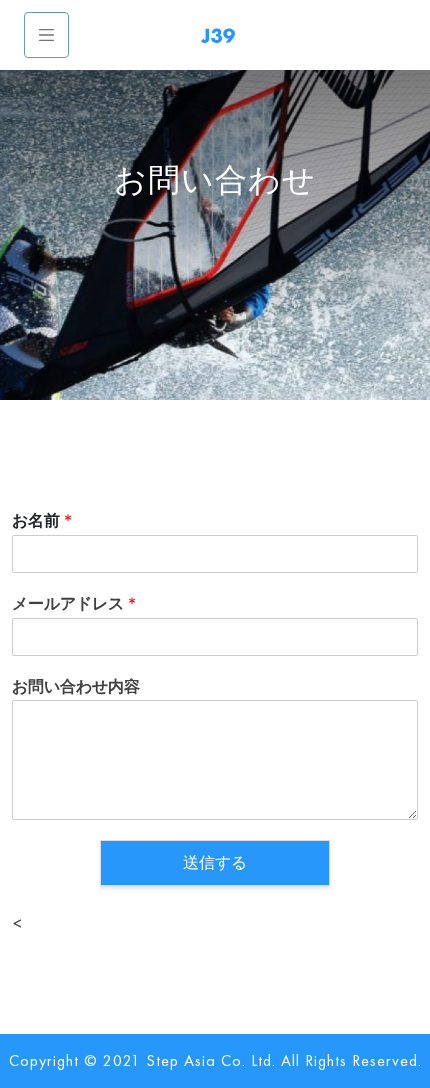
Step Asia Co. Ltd (209, 1060)
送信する (215, 862)
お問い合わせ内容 (76, 686)
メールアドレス (74, 603)
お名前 (42, 520)
